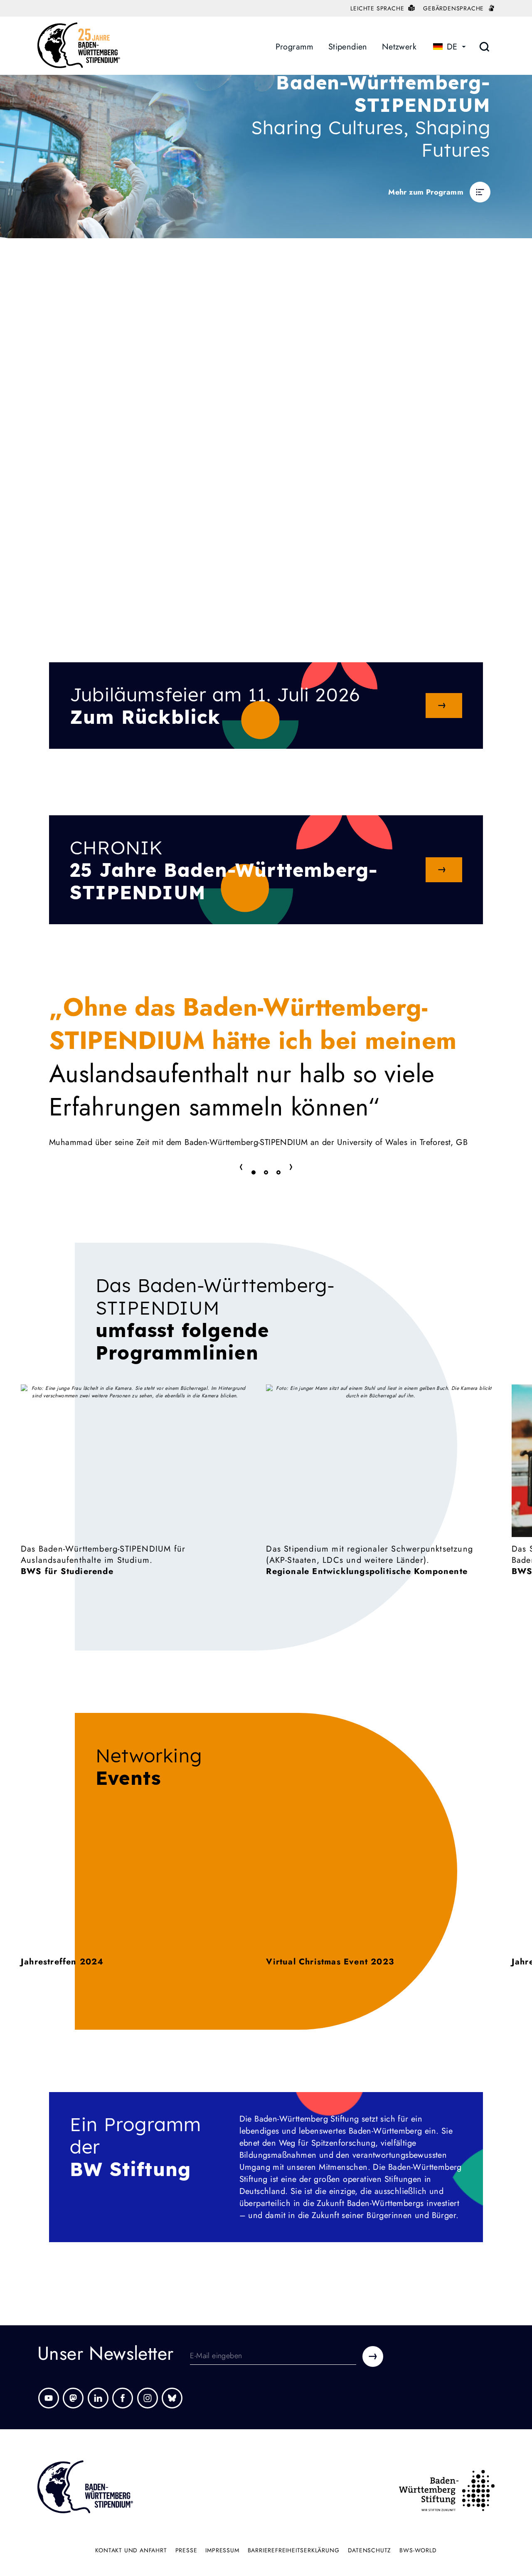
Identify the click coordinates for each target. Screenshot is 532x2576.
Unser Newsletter (105, 2356)
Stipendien (348, 47)
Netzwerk (399, 47)
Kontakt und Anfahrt (131, 2550)
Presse (186, 2550)
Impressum (222, 2550)
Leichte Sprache (378, 8)
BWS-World (418, 2550)
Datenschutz (370, 2550)
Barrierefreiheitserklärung (294, 2550)
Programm (295, 47)
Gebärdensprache (454, 8)
